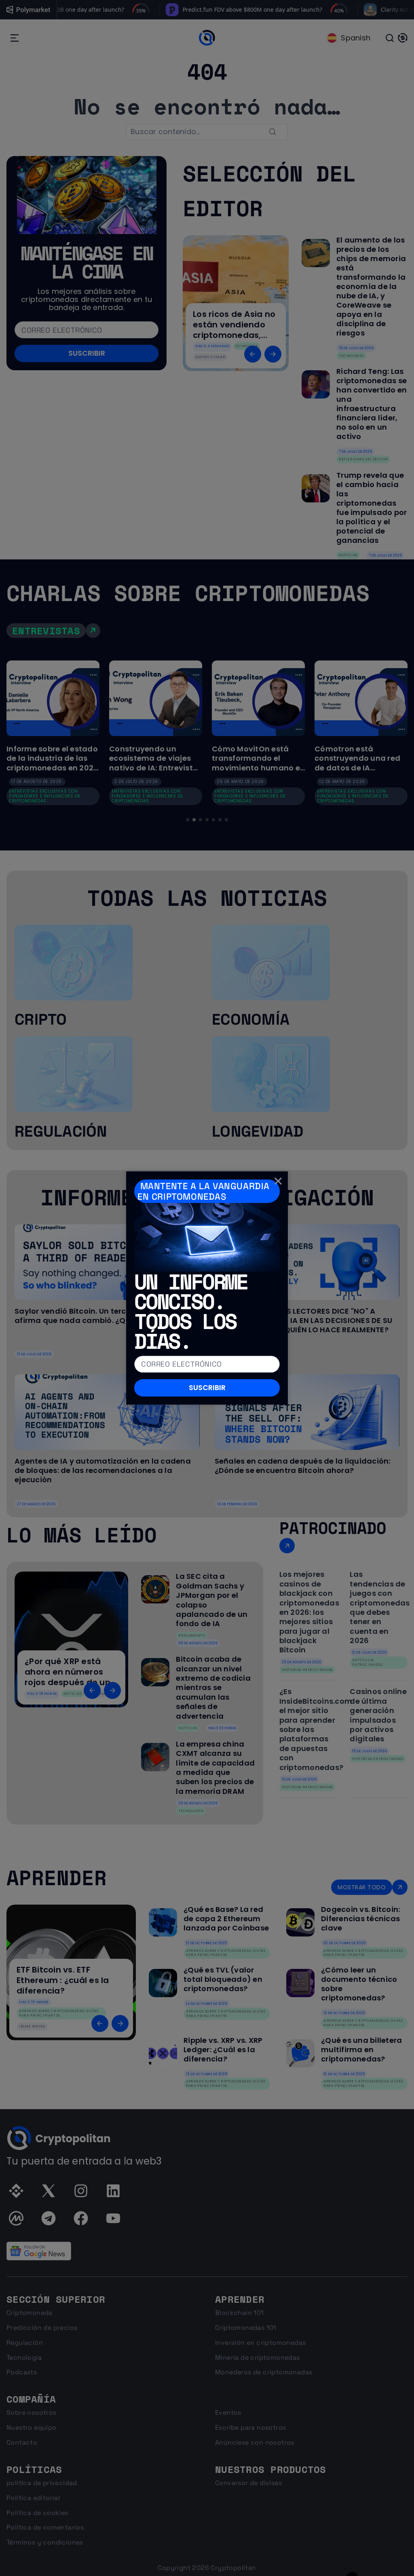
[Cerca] (278, 1181)
